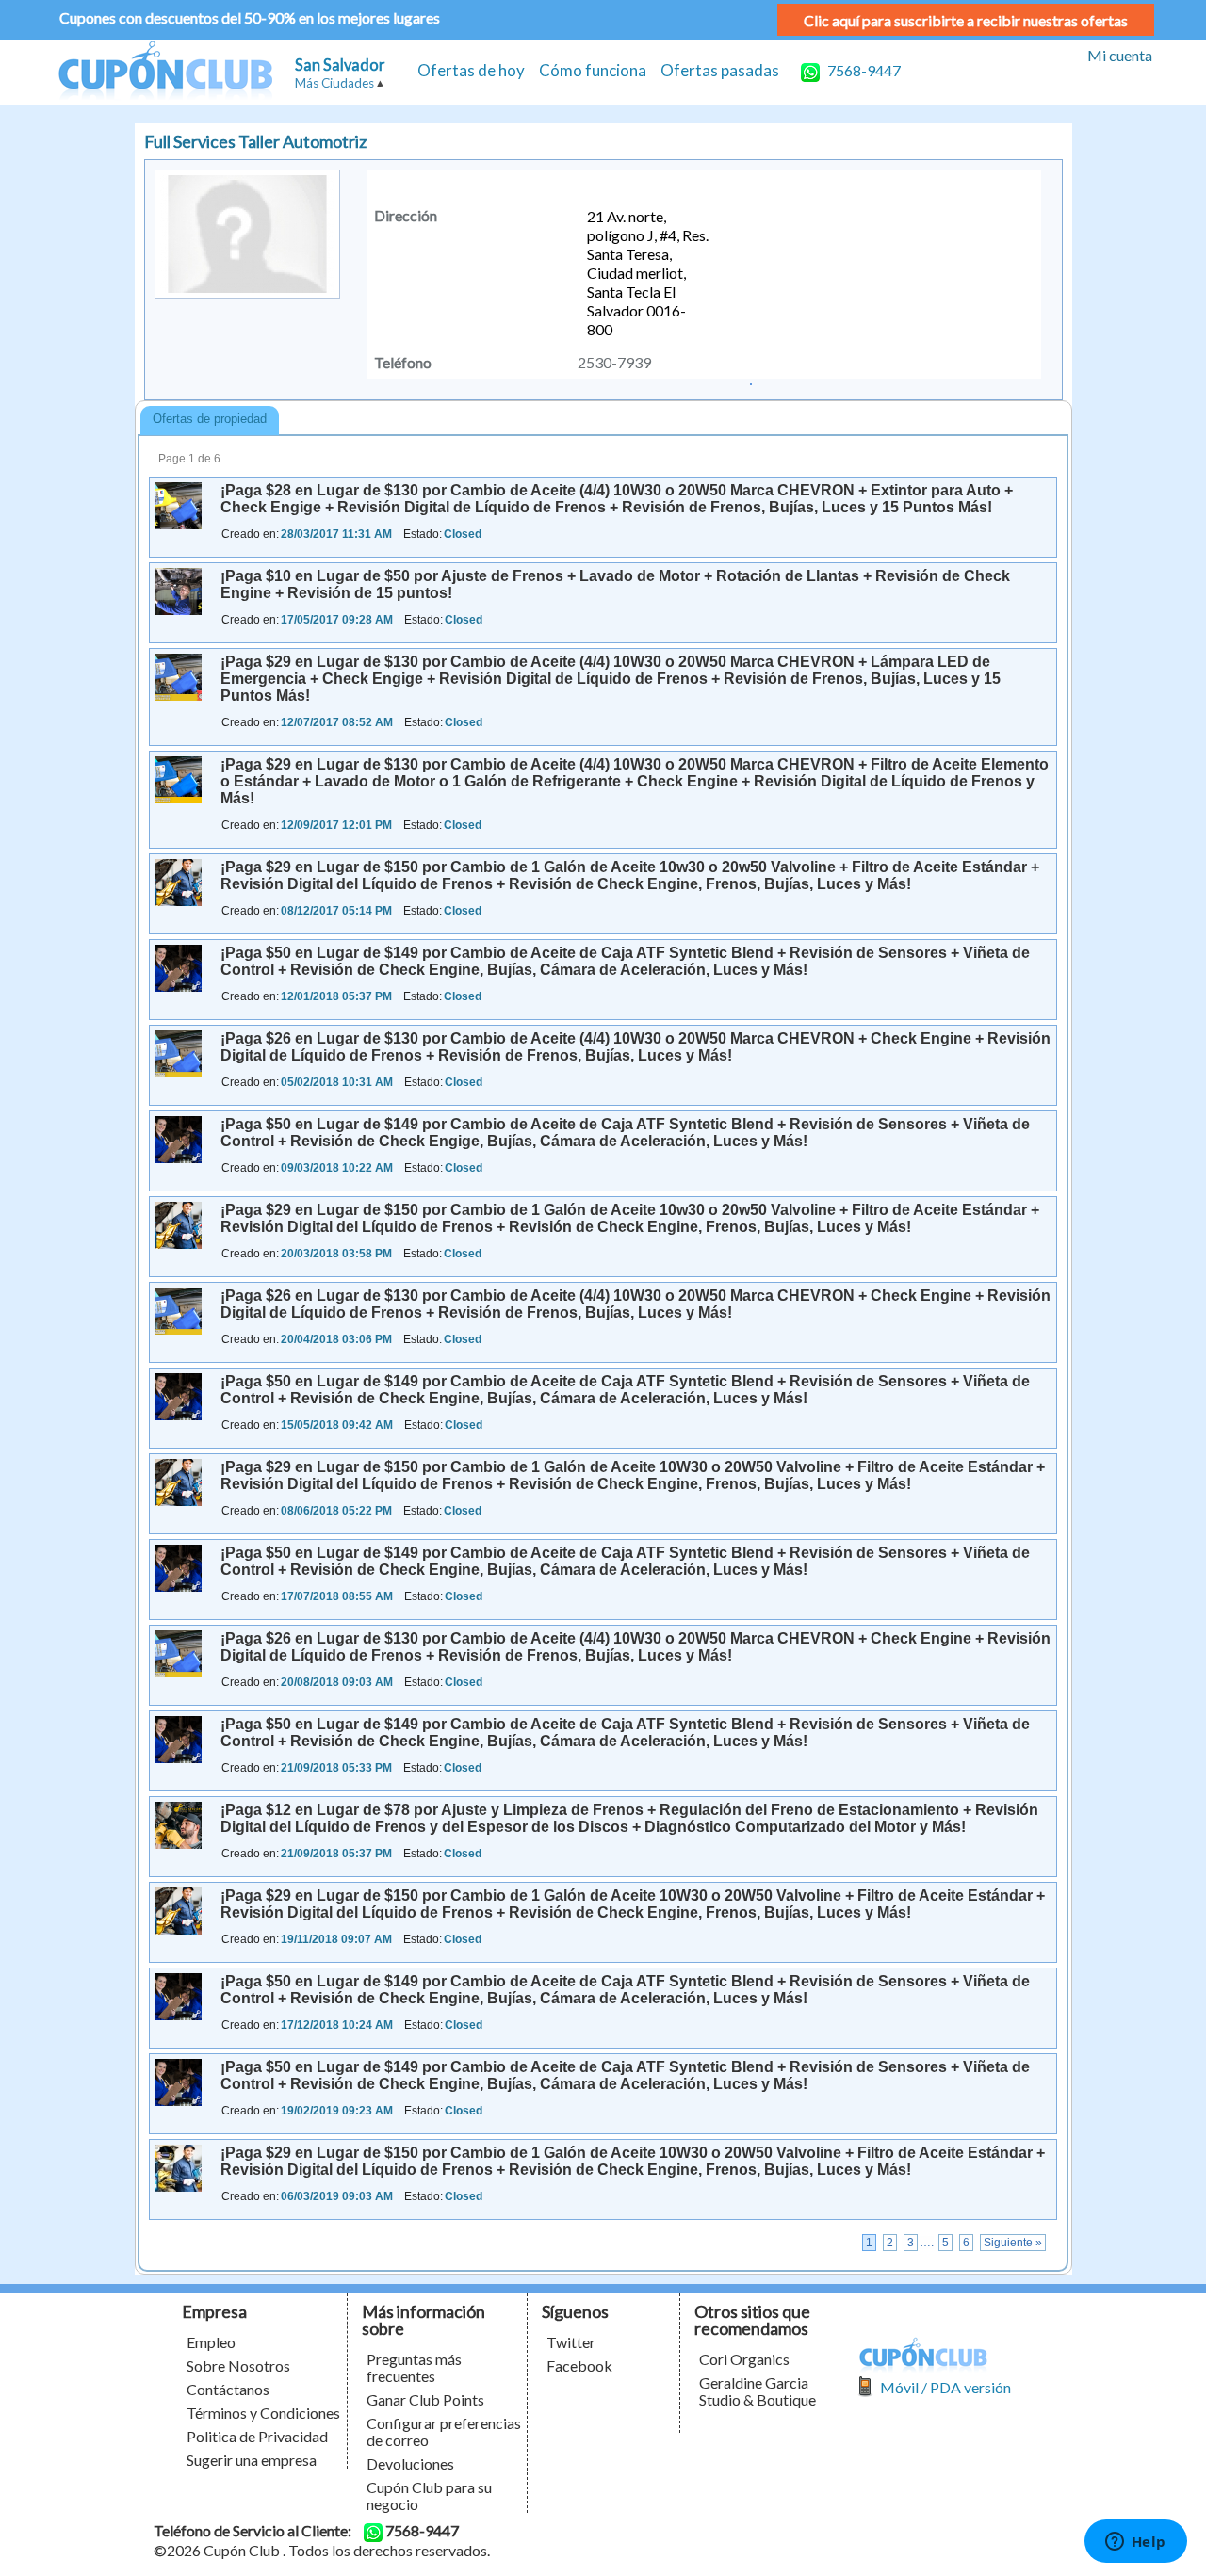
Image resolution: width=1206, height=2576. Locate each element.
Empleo (211, 2342)
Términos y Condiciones (263, 2413)
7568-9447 (863, 70)
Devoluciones (410, 2463)
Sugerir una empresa (252, 2460)
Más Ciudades (334, 83)
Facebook (579, 2365)
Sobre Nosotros (238, 2365)
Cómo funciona (593, 70)
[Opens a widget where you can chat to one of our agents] (1135, 2543)
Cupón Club (165, 72)
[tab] (210, 421)
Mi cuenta (1120, 55)
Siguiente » (1013, 2243)
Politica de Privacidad (257, 2436)
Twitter (571, 2342)
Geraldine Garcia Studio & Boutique (758, 2391)
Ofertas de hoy (471, 70)
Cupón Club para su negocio (429, 2495)
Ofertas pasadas (720, 70)
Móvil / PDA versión (945, 2387)
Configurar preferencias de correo (444, 2431)
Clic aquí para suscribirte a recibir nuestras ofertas (966, 20)
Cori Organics (744, 2359)
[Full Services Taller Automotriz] (751, 382)
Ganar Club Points (425, 2399)
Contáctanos (228, 2389)
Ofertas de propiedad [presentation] (210, 419)
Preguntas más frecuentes (414, 2367)
